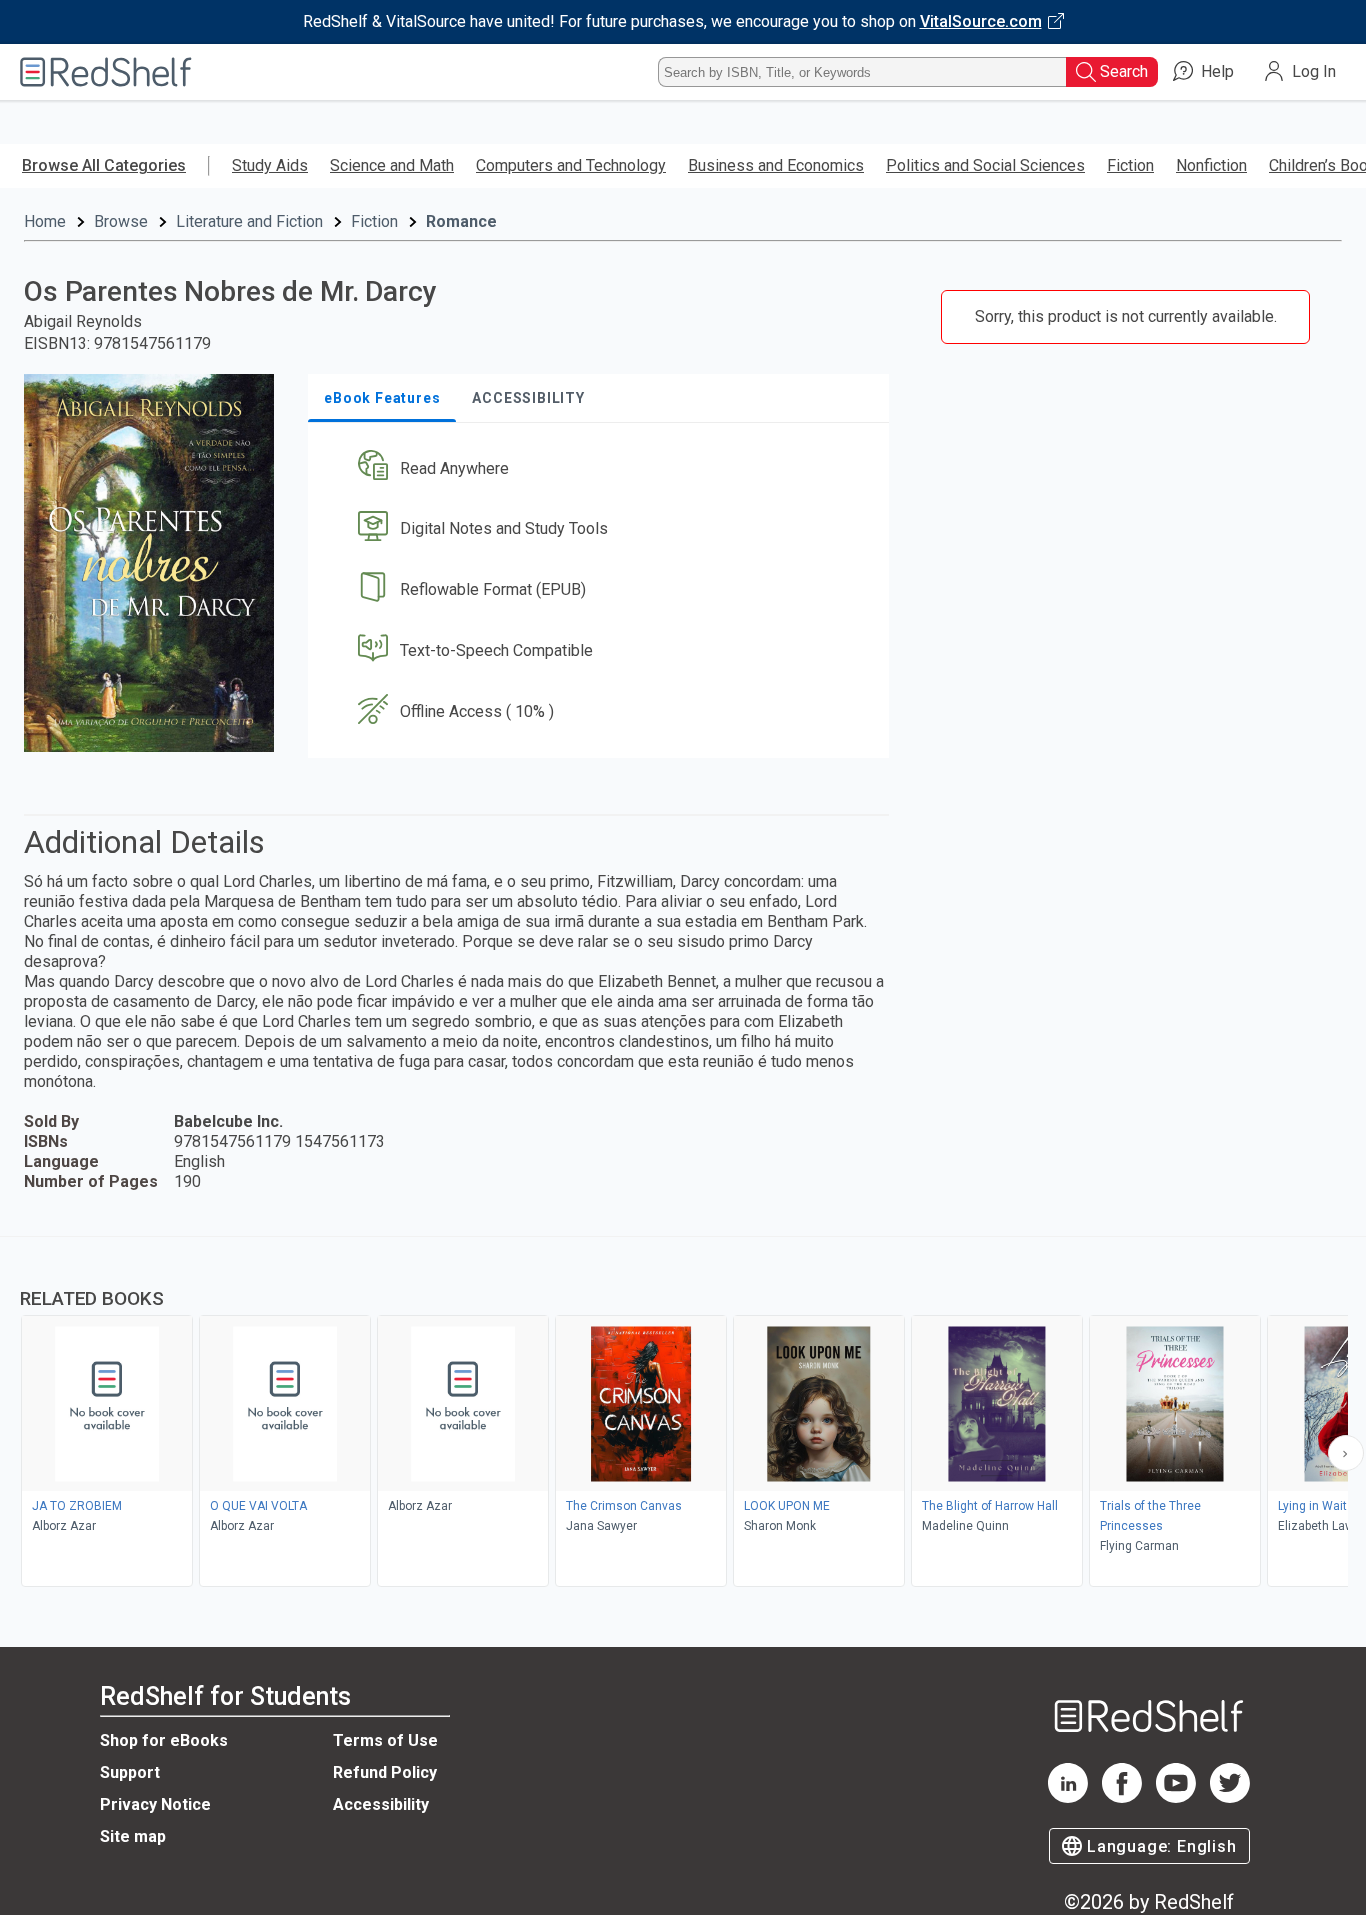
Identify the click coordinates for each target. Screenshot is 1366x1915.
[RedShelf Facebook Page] (1122, 1797)
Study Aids (270, 165)
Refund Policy (385, 1772)
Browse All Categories (104, 165)
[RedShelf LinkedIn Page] (1068, 1797)
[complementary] (683, 1414)
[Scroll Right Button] (1346, 1453)
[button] (602, 468)
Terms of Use (385, 1740)
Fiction (1130, 165)
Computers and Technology (571, 165)
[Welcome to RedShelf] (106, 72)
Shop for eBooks (164, 1740)
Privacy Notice (155, 1804)
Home (45, 221)
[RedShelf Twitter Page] (1230, 1797)
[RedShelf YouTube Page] (1176, 1797)
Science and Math (392, 165)
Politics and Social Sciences (985, 165)
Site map (133, 1836)
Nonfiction (1211, 165)
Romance (461, 221)
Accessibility (381, 1804)
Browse (121, 221)
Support (130, 1772)
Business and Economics (776, 165)
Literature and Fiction (249, 221)
